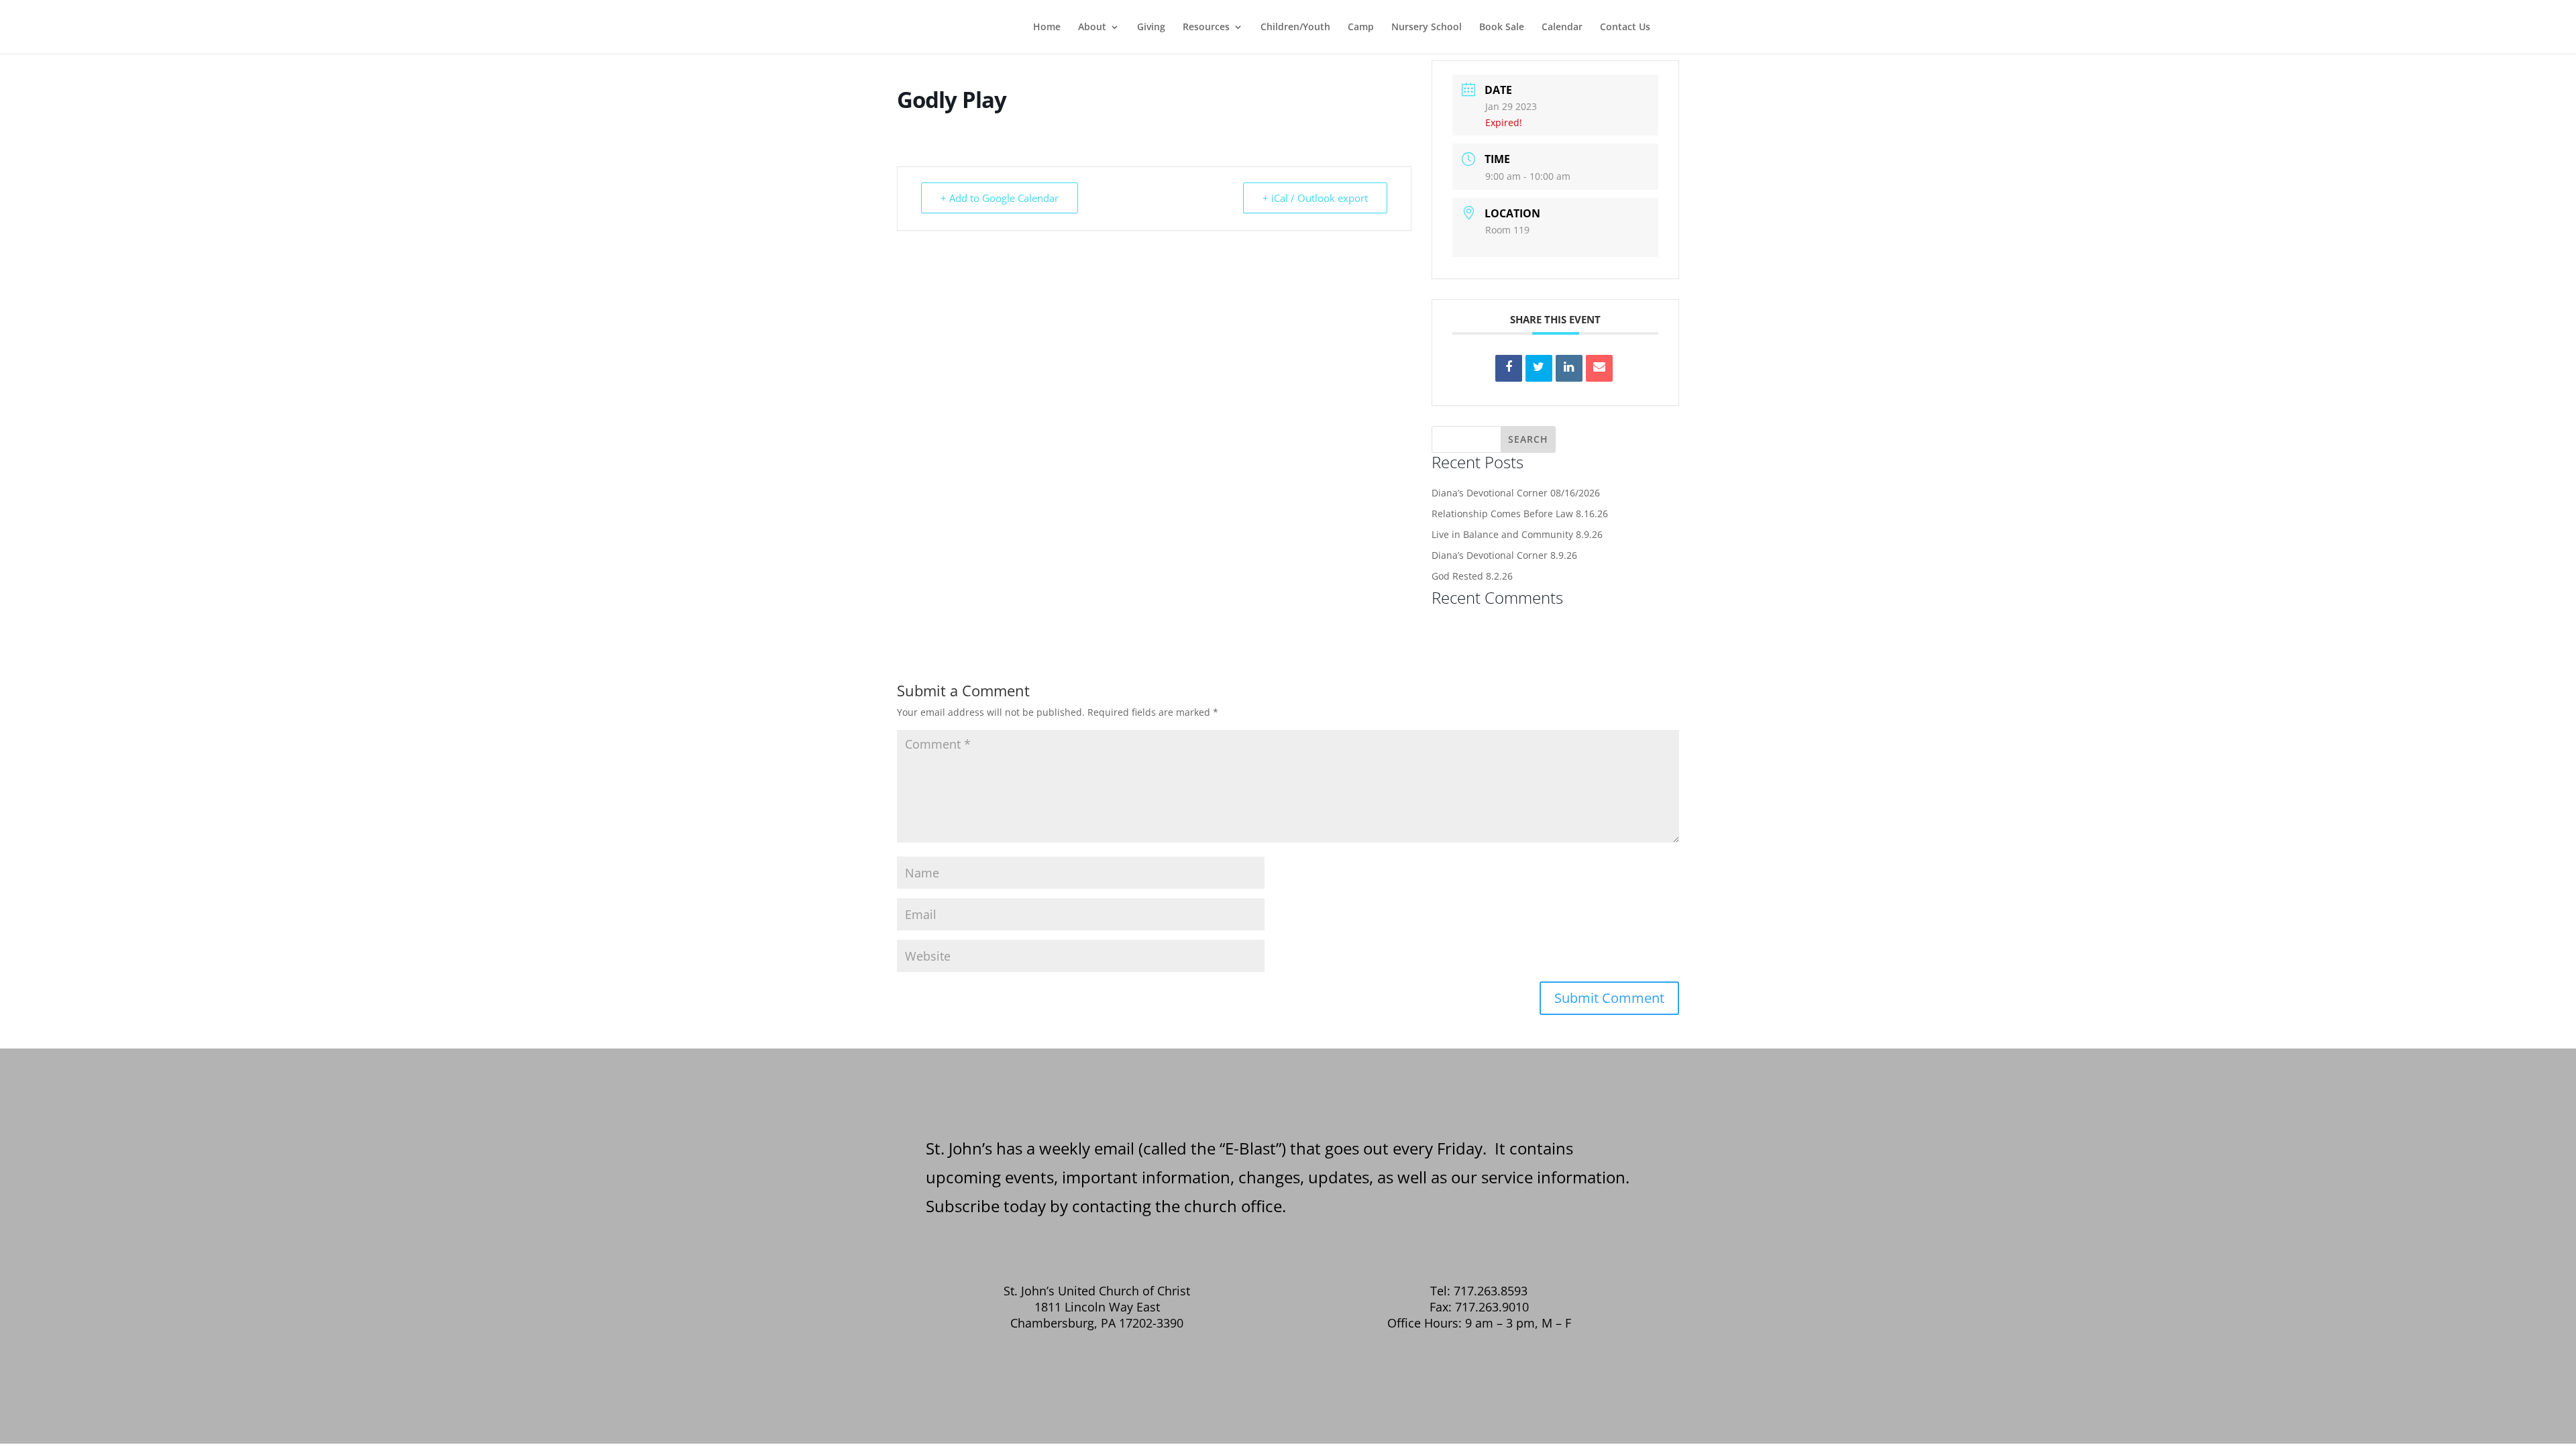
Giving (1151, 28)
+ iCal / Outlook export (1315, 198)
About (1092, 28)
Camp (1361, 28)
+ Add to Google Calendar (1000, 198)
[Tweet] (1539, 368)
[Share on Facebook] (1509, 368)
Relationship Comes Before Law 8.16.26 (1520, 514)
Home (1047, 28)
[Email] (1599, 368)
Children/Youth (1295, 28)
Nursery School (1427, 28)
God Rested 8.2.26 (1472, 576)
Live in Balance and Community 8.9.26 (1517, 534)
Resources (1206, 28)
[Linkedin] (1569, 368)
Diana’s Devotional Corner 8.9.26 (1504, 555)
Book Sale (1502, 28)
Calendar (1562, 28)
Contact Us (1625, 28)
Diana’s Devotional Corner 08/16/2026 (1516, 493)
